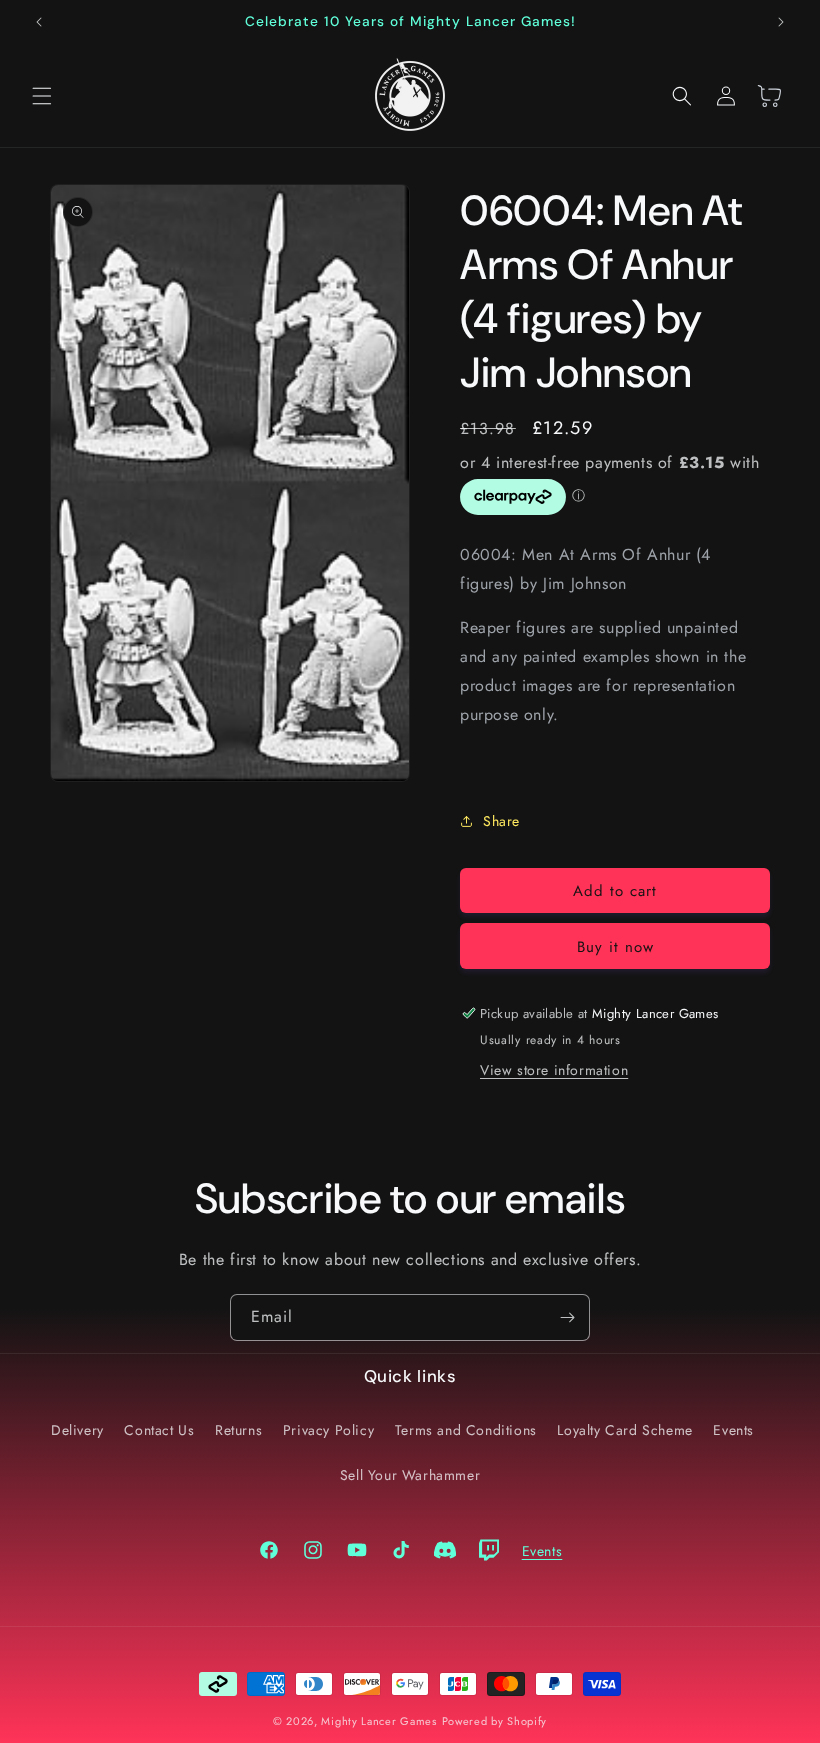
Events (733, 1430)
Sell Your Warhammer (410, 1475)
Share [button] (501, 821)
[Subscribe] (567, 1317)
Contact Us (159, 1430)
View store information (554, 1070)
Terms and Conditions (466, 1430)
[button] (42, 96)
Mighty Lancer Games (378, 1721)
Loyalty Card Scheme (624, 1430)
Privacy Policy (328, 1430)
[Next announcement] (781, 22)
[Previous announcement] (39, 22)
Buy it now (615, 947)
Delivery (77, 1430)
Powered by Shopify (495, 1721)
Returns (238, 1430)
